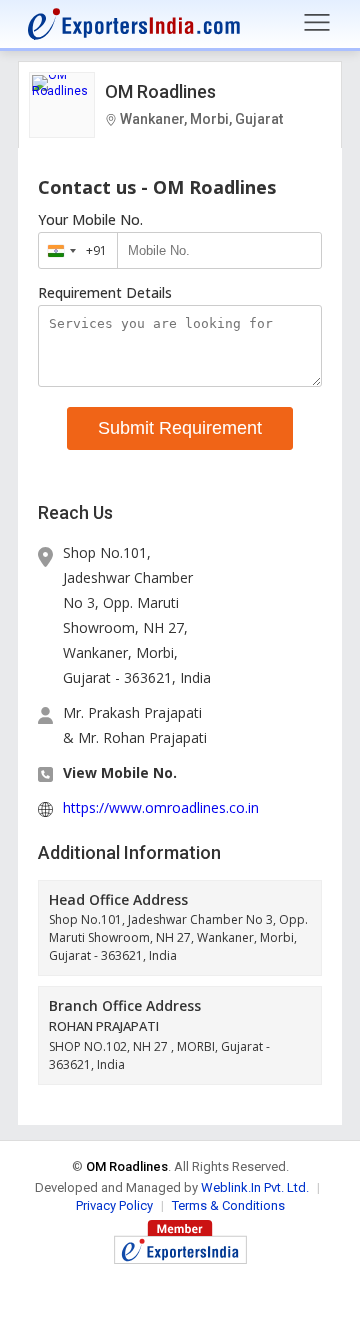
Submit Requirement (180, 428)
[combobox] (73, 250)
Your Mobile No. (90, 220)
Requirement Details (105, 293)
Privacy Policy (114, 1205)
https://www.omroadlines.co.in (161, 807)
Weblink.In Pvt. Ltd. (255, 1187)
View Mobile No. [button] (120, 772)
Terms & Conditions (228, 1205)
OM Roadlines (160, 91)
